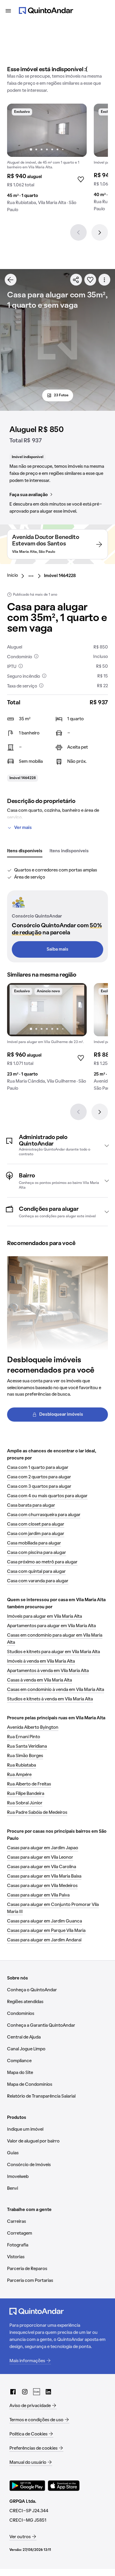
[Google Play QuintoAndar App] (27, 2486)
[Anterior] (78, 232)
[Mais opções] (104, 280)
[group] (47, 160)
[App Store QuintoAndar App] (64, 2486)
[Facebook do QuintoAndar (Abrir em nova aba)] (13, 2392)
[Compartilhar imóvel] (76, 280)
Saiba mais (57, 949)
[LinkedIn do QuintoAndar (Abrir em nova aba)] (48, 2392)
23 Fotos (61, 395)
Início (13, 576)
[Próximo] (100, 232)
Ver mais (23, 828)
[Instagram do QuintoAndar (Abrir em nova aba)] (25, 2392)
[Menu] (8, 11)
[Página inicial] (46, 11)
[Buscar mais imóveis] (11, 280)
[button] (57, 1146)
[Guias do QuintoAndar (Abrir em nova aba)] (37, 2392)
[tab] (25, 851)
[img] (47, 130)
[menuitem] (17, 576)
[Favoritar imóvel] (90, 280)
